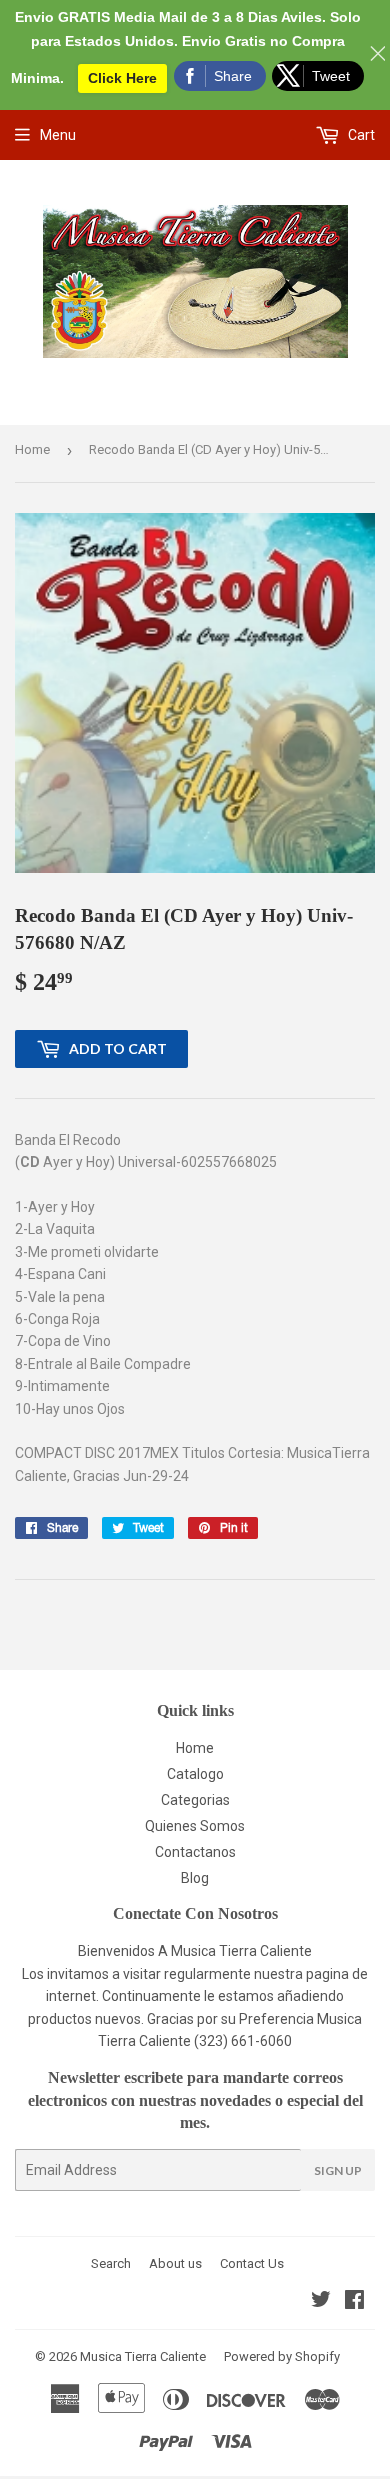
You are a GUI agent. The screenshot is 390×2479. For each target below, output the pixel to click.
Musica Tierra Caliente (143, 2356)
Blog (195, 1878)
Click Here (122, 78)
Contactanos (195, 1852)
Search (111, 2263)
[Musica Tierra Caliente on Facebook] (354, 2302)
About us (175, 2263)
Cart (360, 135)
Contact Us (252, 2263)
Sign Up (338, 2170)
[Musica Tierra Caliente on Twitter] (321, 2302)
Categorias (195, 1800)
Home (32, 449)
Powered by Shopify (282, 2356)
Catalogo (195, 1774)
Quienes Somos (195, 1826)
